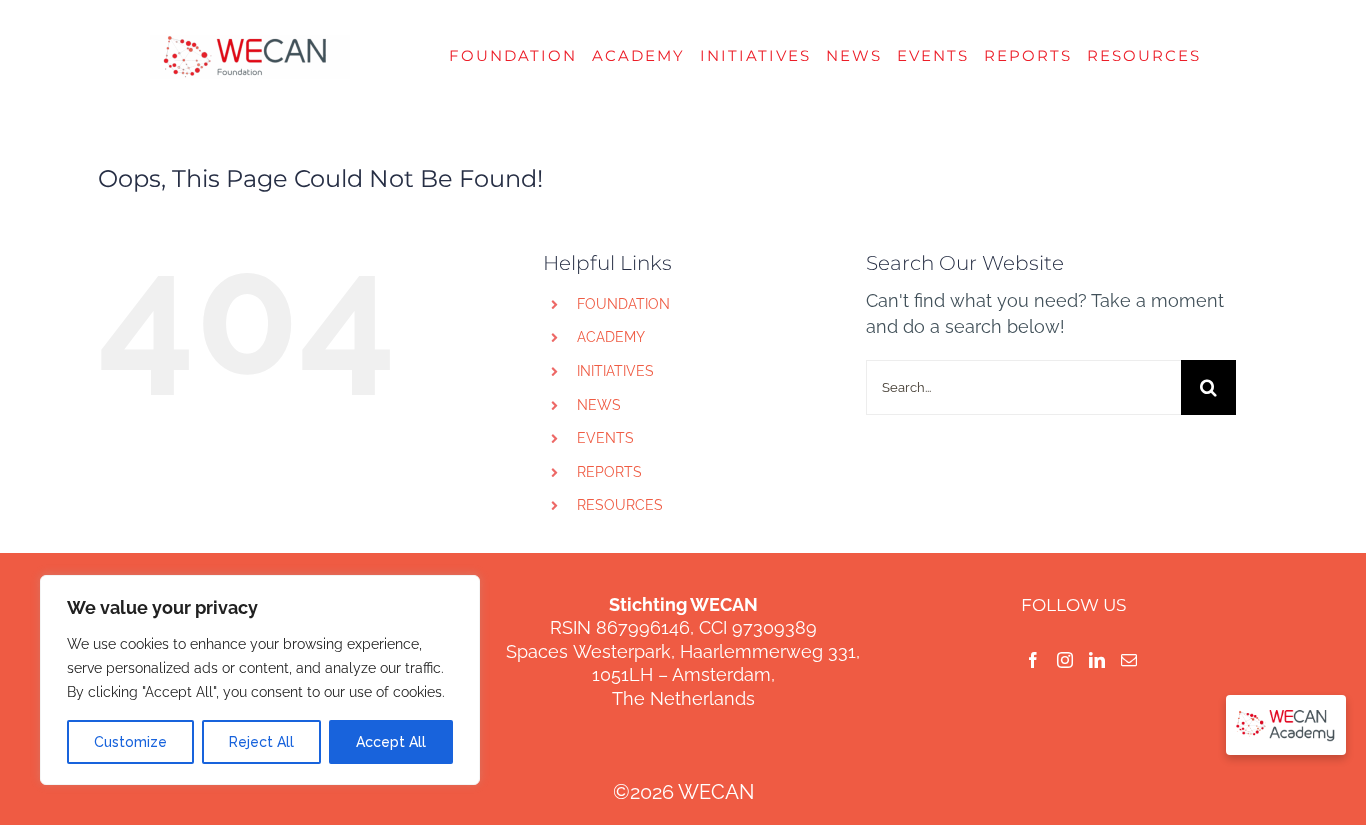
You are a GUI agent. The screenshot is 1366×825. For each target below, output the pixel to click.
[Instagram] (1065, 660)
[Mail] (1129, 660)
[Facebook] (1033, 660)
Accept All (391, 742)
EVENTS (605, 438)
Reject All (261, 742)
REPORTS (609, 472)
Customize (130, 742)
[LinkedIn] (1097, 660)
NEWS (599, 405)
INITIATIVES (615, 371)
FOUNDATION (623, 304)
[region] (260, 680)
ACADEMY (611, 337)
